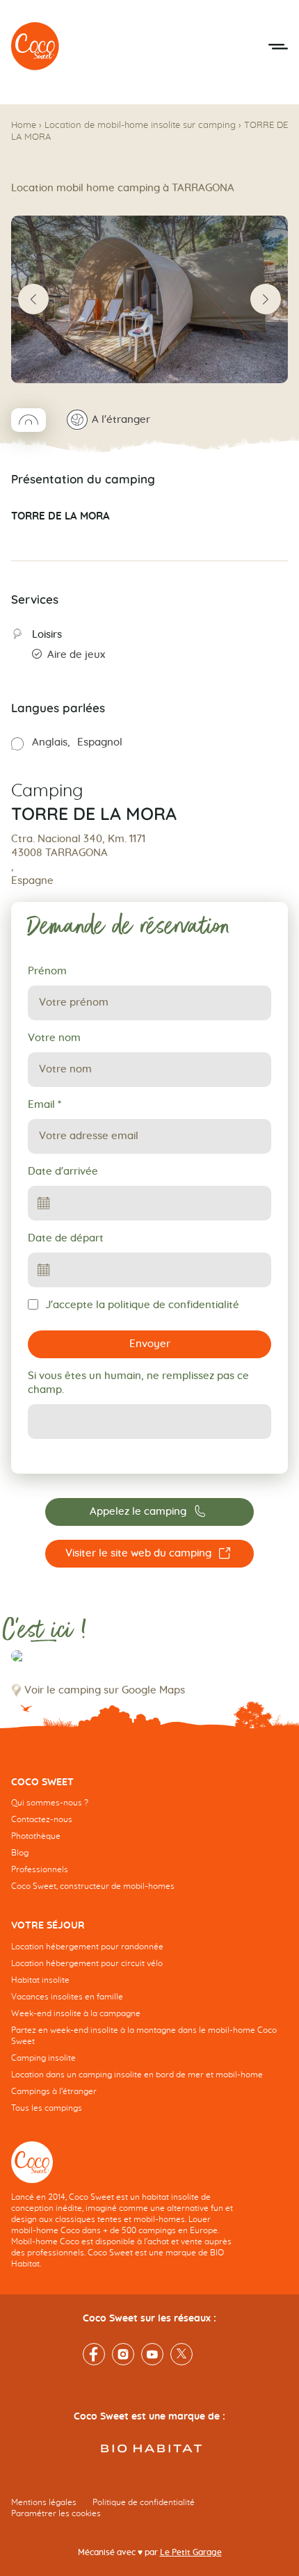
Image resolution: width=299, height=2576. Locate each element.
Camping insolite (43, 2058)
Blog (20, 1853)
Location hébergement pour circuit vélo (87, 1963)
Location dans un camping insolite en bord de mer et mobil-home (137, 2075)
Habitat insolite (40, 1980)
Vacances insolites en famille (67, 1997)
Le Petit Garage (191, 2552)
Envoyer (150, 1344)
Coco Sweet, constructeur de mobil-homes (93, 1886)
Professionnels (40, 1869)
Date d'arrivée (63, 1172)
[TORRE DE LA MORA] (35, 47)
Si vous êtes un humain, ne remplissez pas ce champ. (138, 1383)
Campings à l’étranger (54, 2091)
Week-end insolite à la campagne (76, 2013)
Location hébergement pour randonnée (87, 1947)
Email (45, 1105)
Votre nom (54, 1038)
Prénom (47, 971)
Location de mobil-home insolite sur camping (140, 126)
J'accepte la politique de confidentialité (142, 1305)
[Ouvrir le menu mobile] (278, 47)
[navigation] (149, 1844)
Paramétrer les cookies (56, 2513)
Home (24, 126)
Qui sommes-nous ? (50, 1803)
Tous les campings (47, 2108)
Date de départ (66, 1238)
